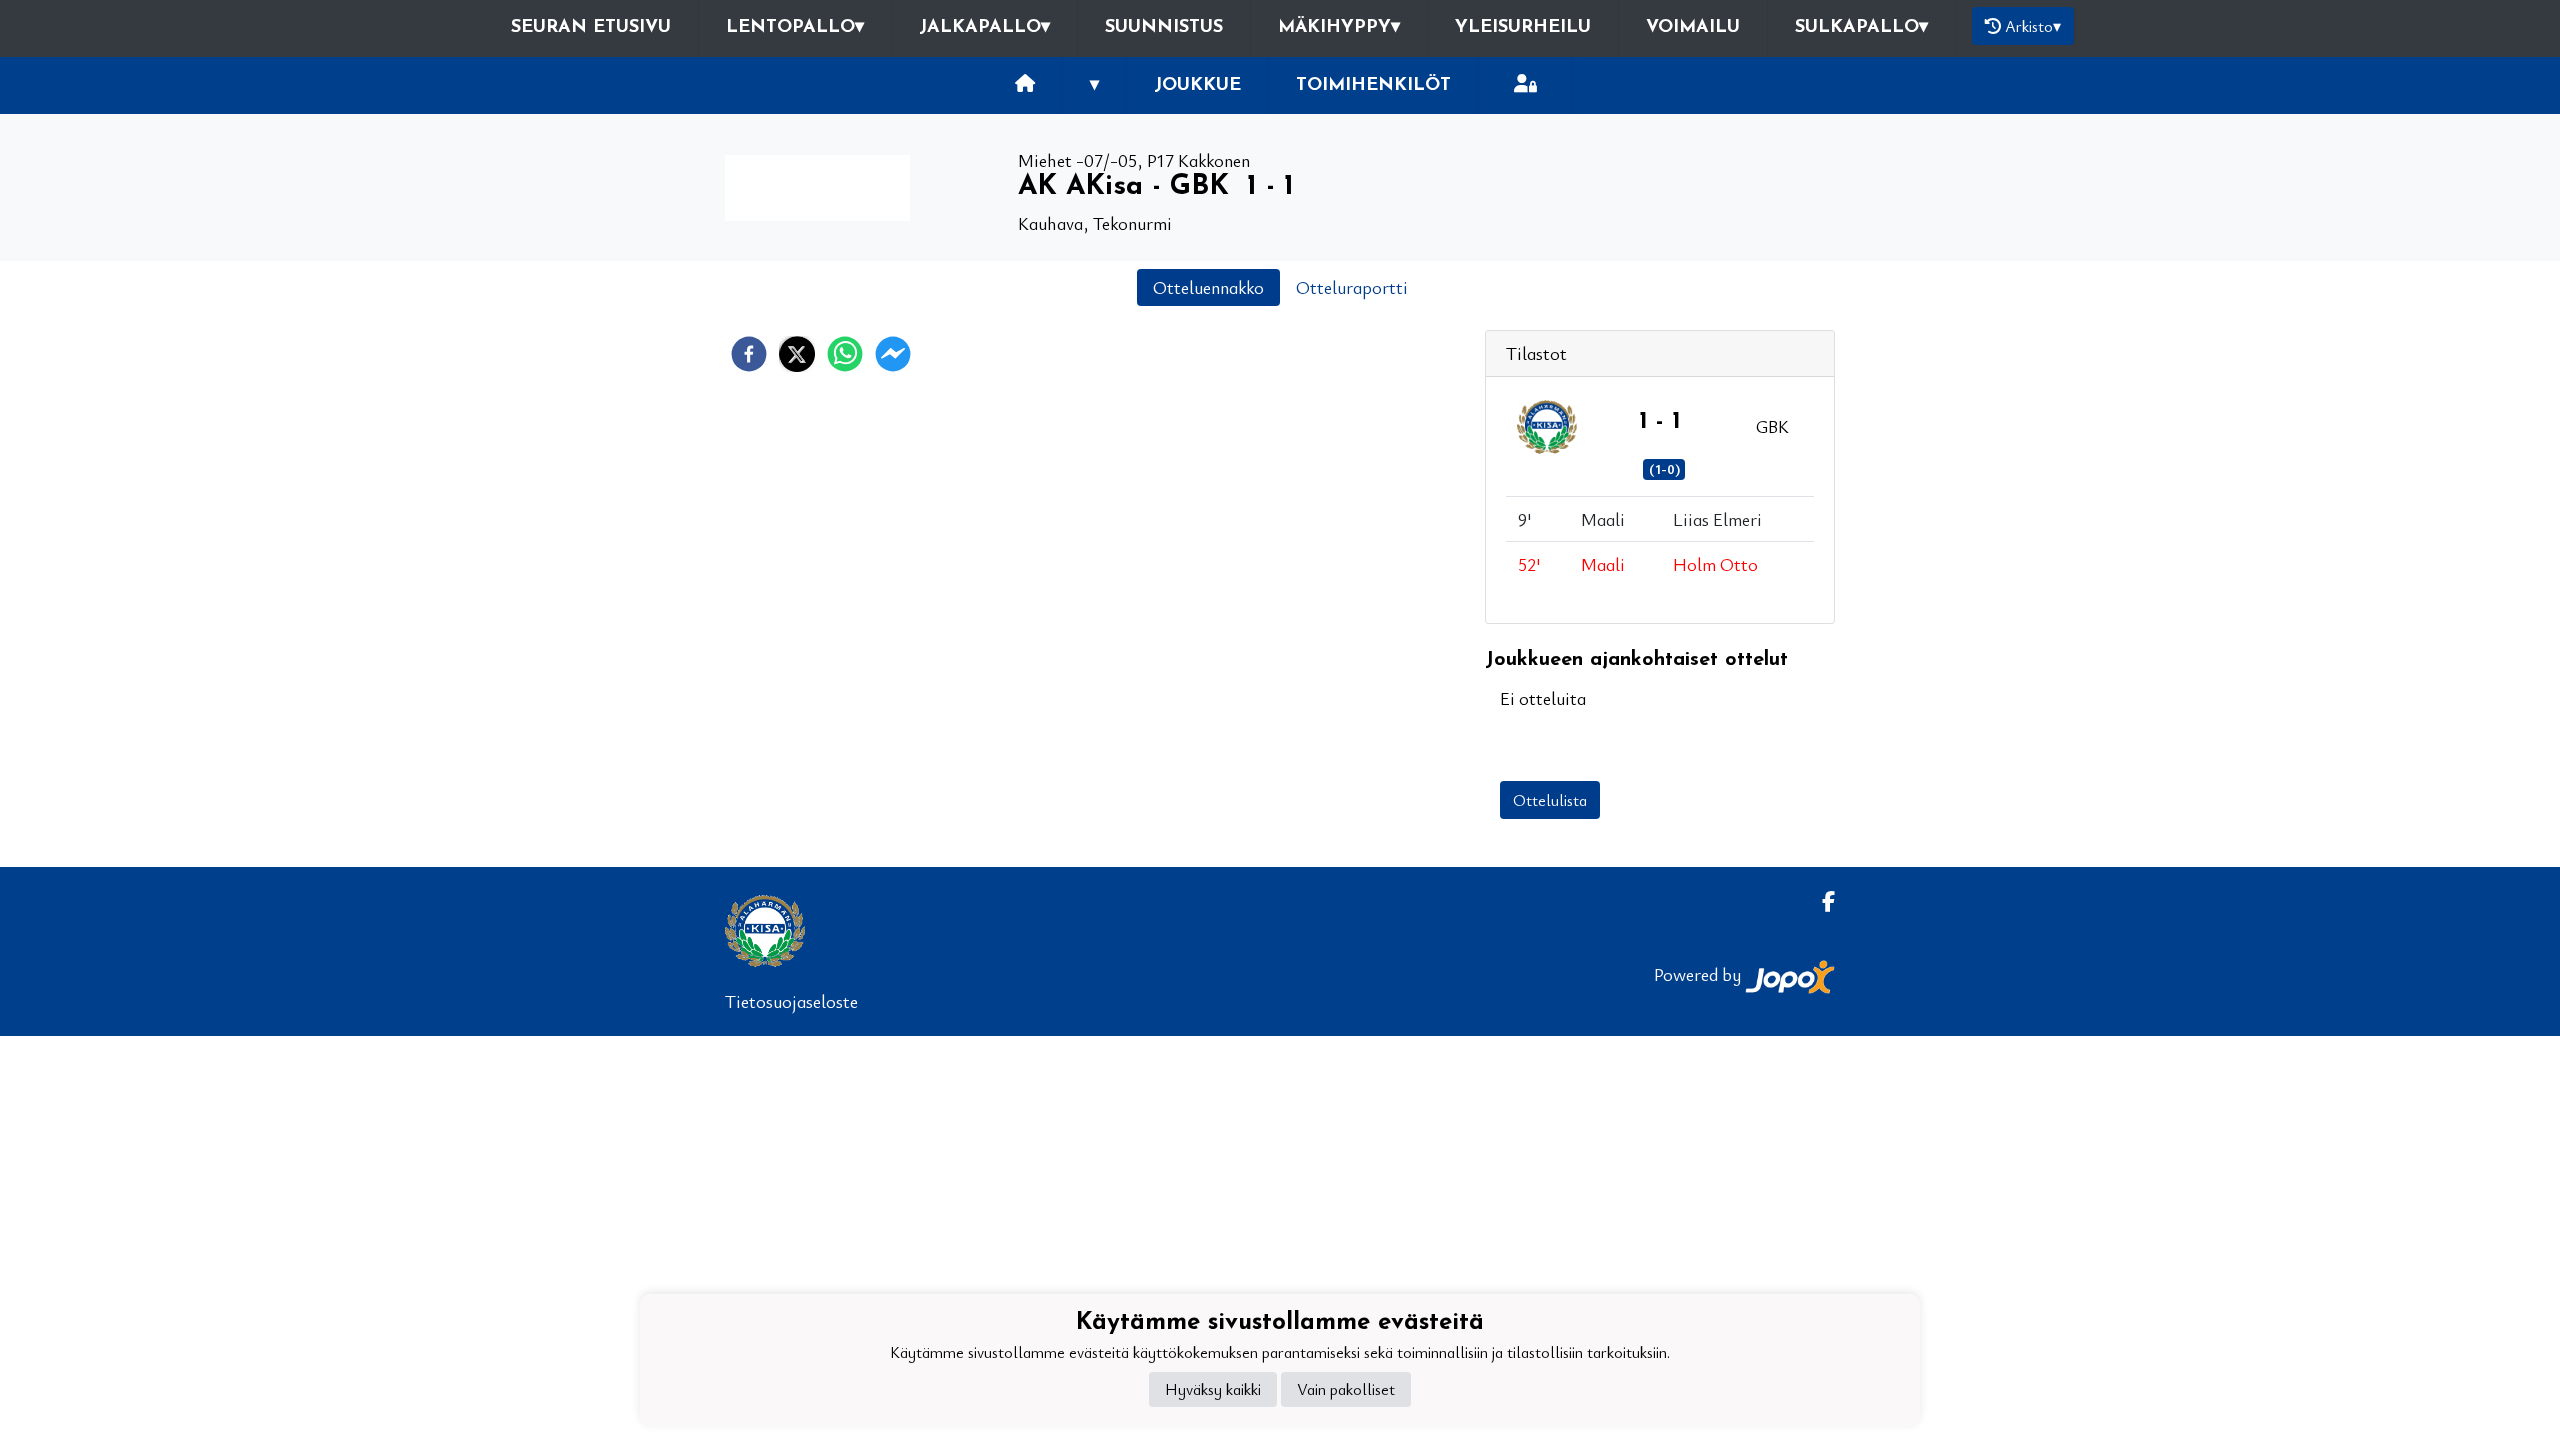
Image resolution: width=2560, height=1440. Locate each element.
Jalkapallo (984, 28)
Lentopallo (795, 28)
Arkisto (2033, 26)
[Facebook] (1820, 901)
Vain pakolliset (1346, 1389)
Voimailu (1693, 28)
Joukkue (1197, 86)
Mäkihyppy (1339, 28)
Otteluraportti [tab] (1352, 287)
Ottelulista (1550, 800)
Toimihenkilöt (1373, 86)
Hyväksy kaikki (1213, 1389)
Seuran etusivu (591, 28)
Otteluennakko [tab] (1208, 287)
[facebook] (749, 354)
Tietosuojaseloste (791, 1001)
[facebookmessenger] (893, 354)
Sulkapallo (1861, 28)
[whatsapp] (845, 354)
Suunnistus (1164, 28)
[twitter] (797, 354)
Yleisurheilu (1523, 28)
